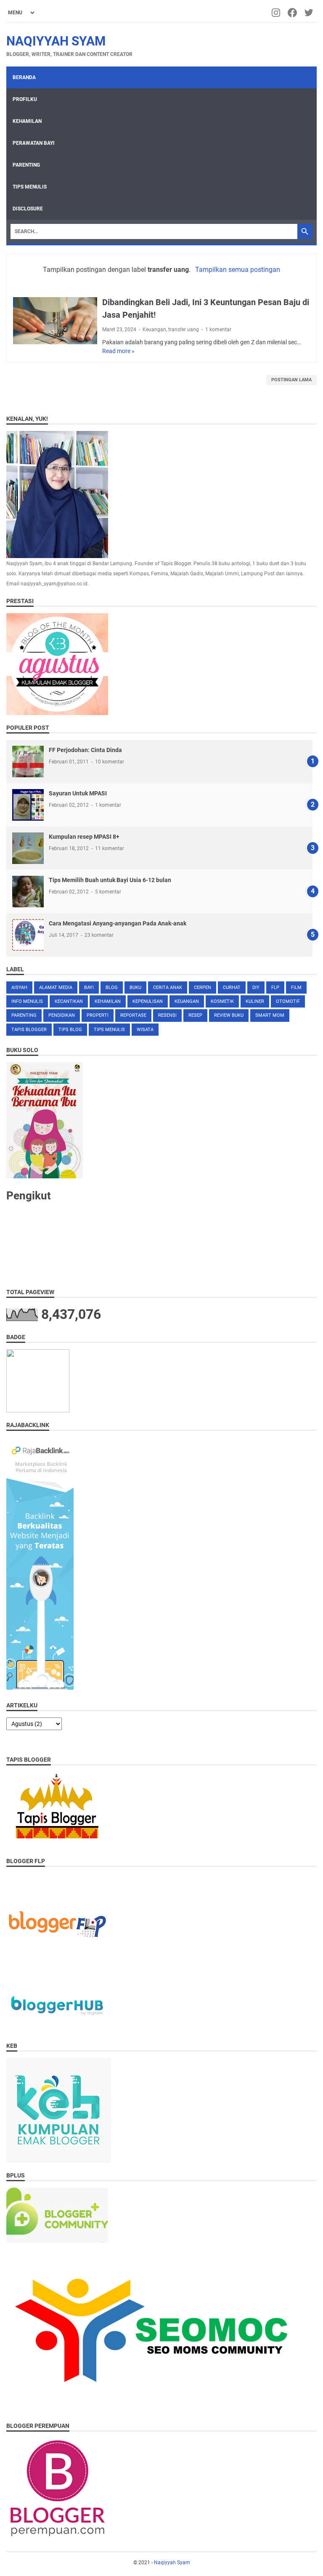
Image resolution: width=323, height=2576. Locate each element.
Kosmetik (222, 1001)
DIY (256, 988)
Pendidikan (62, 1015)
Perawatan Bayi (34, 143)
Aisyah (19, 988)
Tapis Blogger (29, 1030)
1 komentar (218, 330)
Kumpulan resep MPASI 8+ (84, 837)
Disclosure (28, 209)
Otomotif (288, 1001)
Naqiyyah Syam (56, 41)
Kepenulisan (148, 1001)
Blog (112, 988)
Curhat (232, 988)
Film (296, 988)
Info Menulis (27, 1001)
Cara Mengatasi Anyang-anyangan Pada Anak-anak (118, 923)
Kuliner (255, 1001)
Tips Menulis (30, 187)
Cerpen (203, 988)
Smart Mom (270, 1015)
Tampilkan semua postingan (237, 270)
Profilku (25, 99)
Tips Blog (70, 1030)
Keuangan (154, 330)
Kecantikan (69, 1001)
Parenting (26, 165)
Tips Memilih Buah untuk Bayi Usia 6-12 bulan (110, 880)
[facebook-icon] (293, 13)
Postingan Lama (291, 380)
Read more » (118, 351)
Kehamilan (27, 121)
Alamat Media (56, 988)
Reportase (133, 1015)
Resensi (167, 1015)
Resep (195, 1015)
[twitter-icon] (309, 13)
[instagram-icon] (277, 13)
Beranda (24, 77)
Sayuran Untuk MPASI (78, 793)
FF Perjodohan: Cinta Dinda (85, 750)
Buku (135, 988)
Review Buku (229, 1015)
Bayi (89, 988)
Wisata (145, 1030)
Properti (98, 1015)
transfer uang (184, 330)
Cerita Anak (168, 988)
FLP (275, 988)
